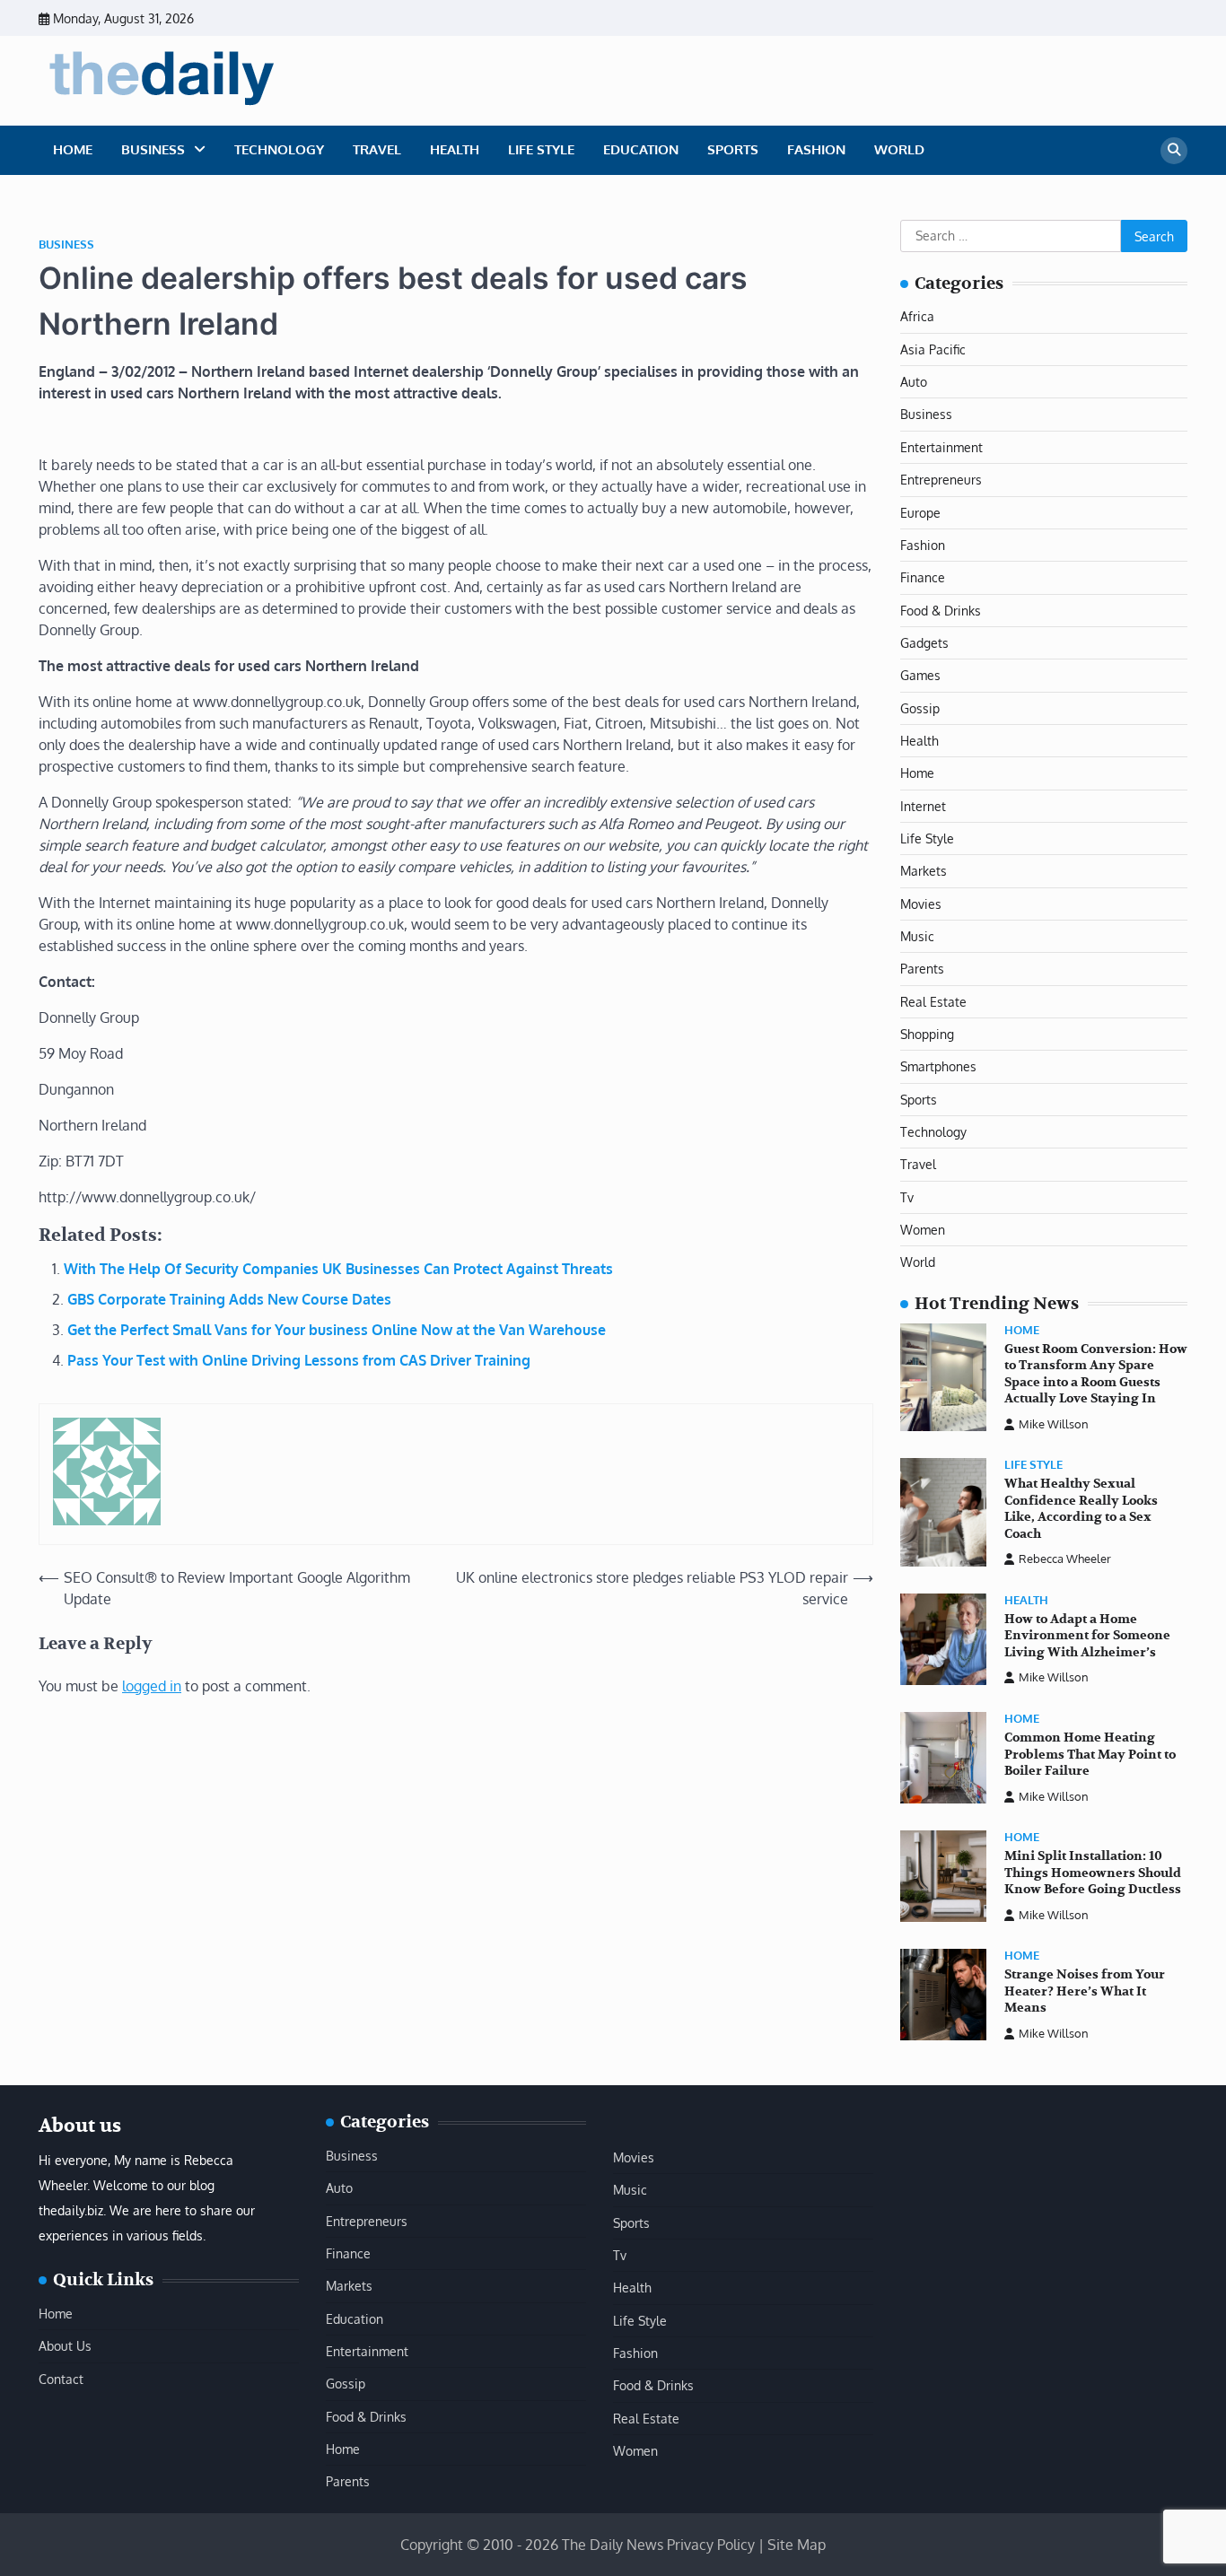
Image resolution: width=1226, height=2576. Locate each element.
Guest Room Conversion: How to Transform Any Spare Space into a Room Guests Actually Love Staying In (1096, 1374)
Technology (279, 149)
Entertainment (941, 447)
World (899, 149)
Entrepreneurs (941, 479)
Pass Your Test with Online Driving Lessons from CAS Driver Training (299, 1360)
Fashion (816, 149)
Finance (923, 577)
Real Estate (933, 1001)
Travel (377, 149)
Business (153, 149)
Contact (61, 2379)
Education (641, 149)
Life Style (541, 149)
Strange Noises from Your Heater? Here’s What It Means (1085, 1991)
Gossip (920, 708)
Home (73, 149)
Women (923, 1229)
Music (917, 936)
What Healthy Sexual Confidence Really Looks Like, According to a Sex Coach (1081, 1509)
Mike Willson (1054, 1424)
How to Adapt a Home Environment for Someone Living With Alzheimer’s (1087, 1636)
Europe (920, 512)
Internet (923, 806)
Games (920, 675)
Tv (907, 1197)
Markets (924, 870)
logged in (152, 1686)
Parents (922, 968)
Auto (914, 381)
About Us (65, 2345)
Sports (733, 149)
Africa (917, 316)
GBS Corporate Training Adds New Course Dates (229, 1299)
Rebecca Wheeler (1065, 1559)
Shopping (927, 1034)
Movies (921, 904)
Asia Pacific (933, 349)
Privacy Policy (711, 2545)
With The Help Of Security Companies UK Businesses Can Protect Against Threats (338, 1269)
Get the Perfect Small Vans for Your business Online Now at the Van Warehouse (337, 1330)
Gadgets (924, 642)
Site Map (797, 2545)
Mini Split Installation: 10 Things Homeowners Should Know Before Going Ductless (1093, 1873)
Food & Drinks (941, 610)
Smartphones (938, 1066)
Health (455, 149)
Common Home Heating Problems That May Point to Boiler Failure (1090, 1754)
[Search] (1174, 151)
